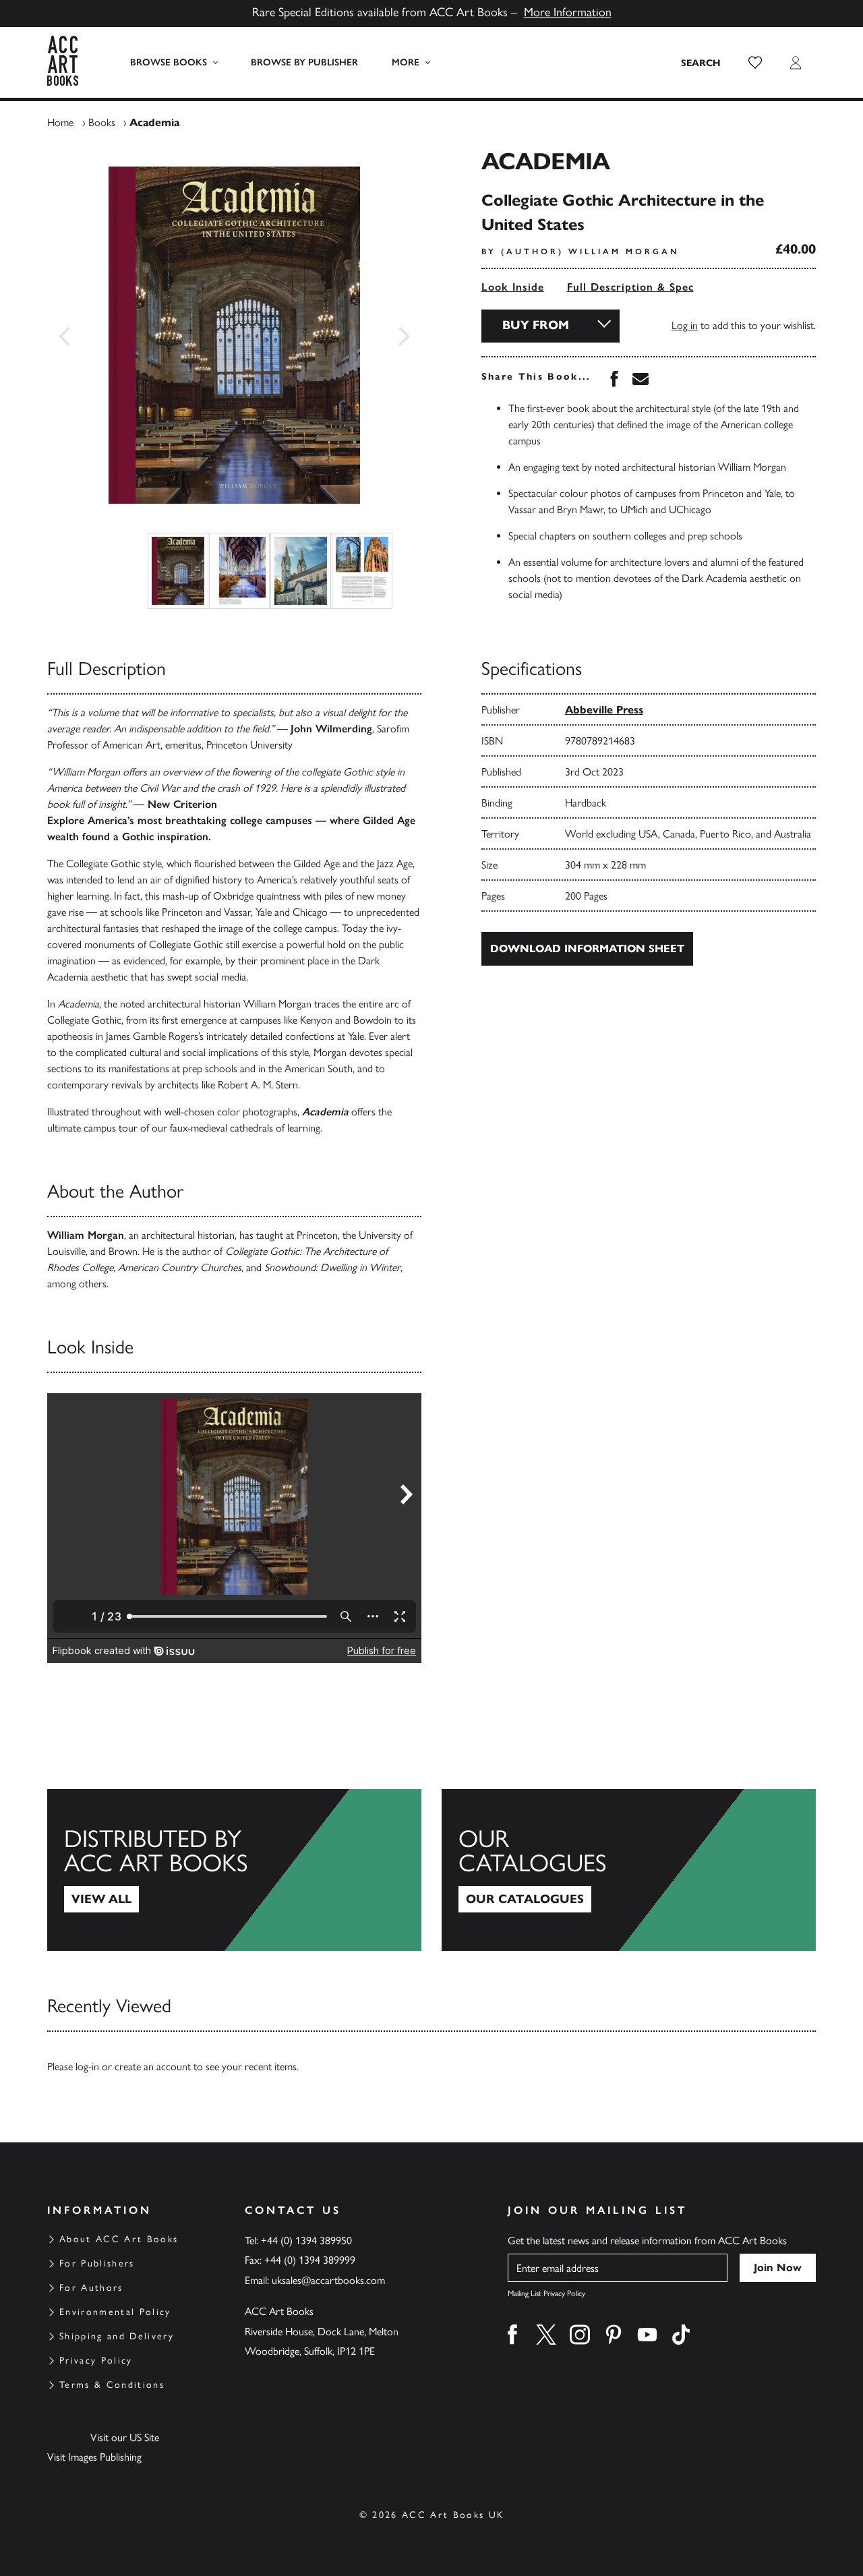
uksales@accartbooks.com (328, 2280)
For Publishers (97, 2263)
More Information (568, 12)
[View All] (234, 1870)
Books (102, 122)
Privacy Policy (96, 2361)
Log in (685, 325)
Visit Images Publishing (94, 2457)
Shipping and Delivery (117, 2336)
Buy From (536, 325)
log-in (87, 2067)
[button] (755, 63)
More (406, 62)
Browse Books (169, 62)
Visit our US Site (125, 2437)
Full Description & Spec (630, 287)
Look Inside (513, 287)
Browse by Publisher (304, 62)
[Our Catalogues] (629, 1870)
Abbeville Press (604, 710)
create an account (153, 2067)
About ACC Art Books (119, 2239)
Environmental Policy (115, 2312)
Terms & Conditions (112, 2385)
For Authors (91, 2288)
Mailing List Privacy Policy (546, 2293)
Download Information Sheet (587, 948)
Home (60, 122)
